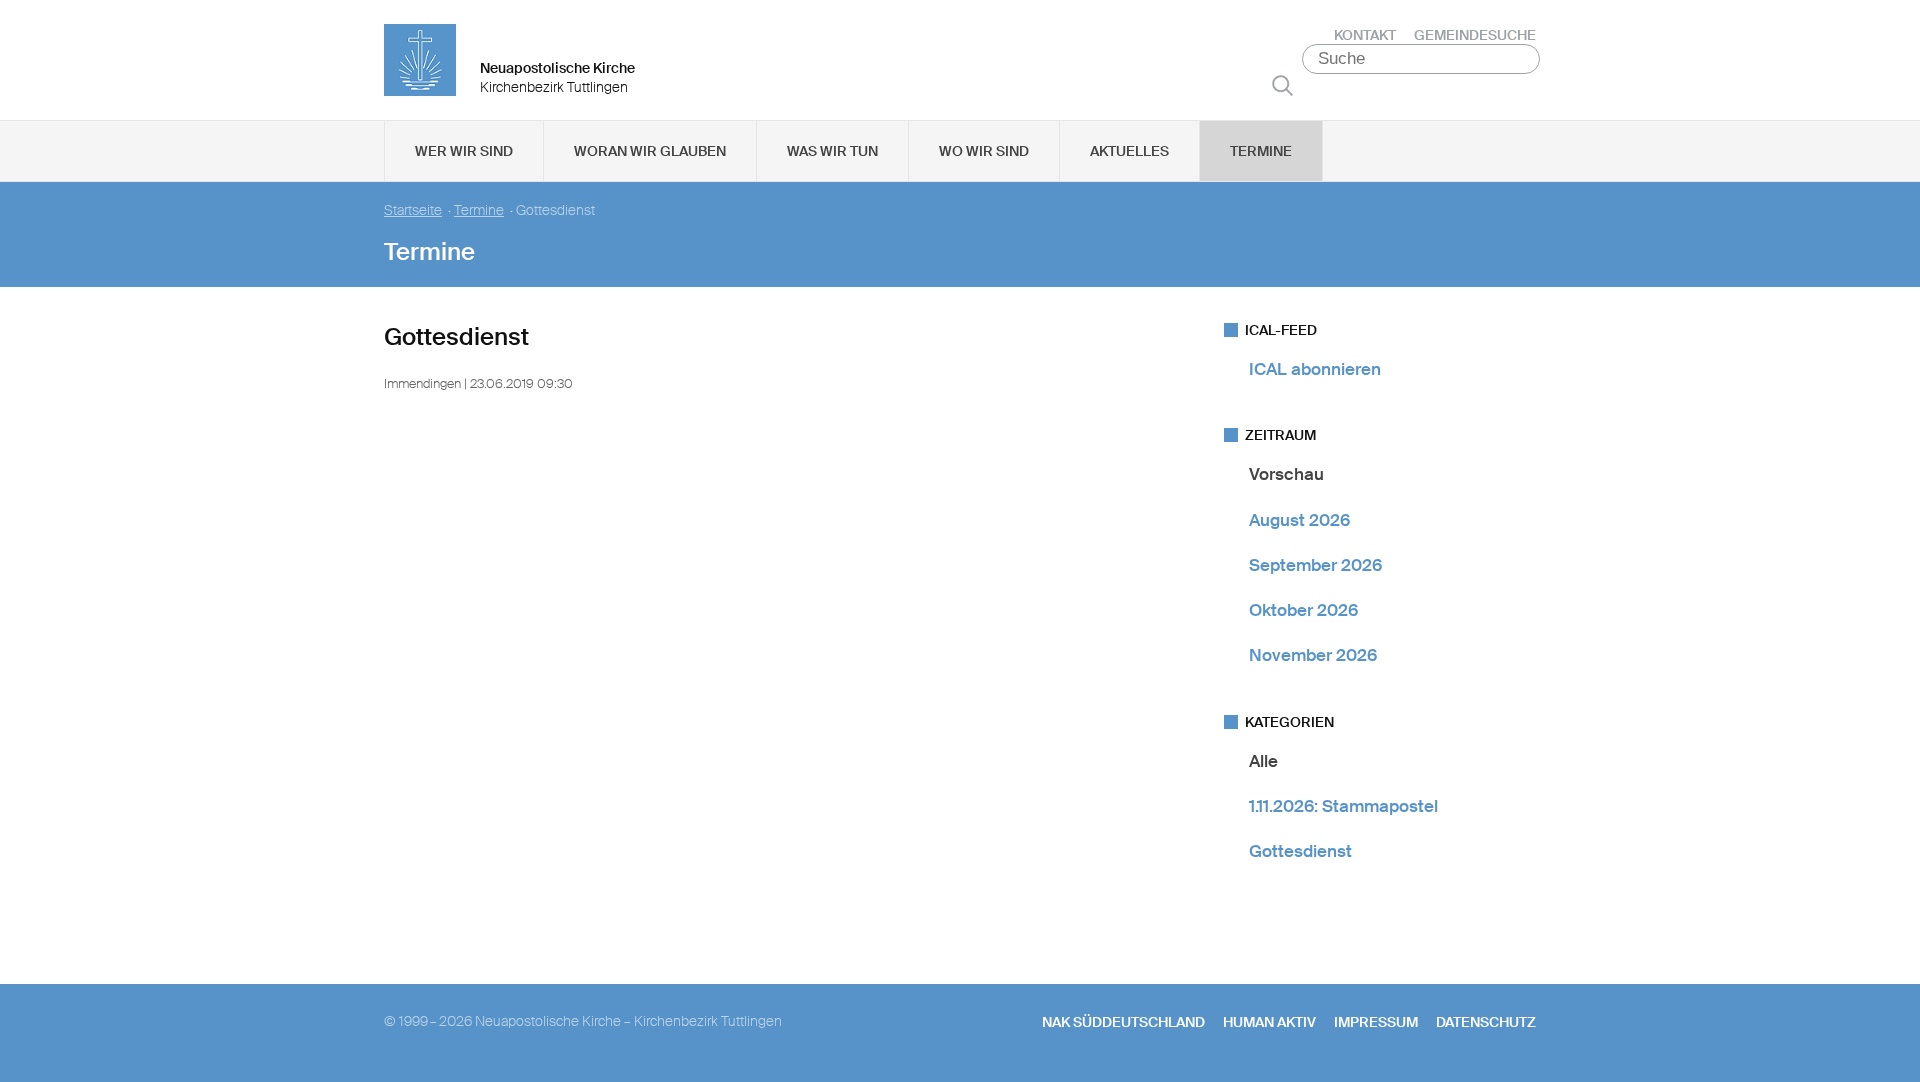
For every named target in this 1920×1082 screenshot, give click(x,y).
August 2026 (1299, 520)
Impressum (1376, 1022)
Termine (1261, 151)
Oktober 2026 (1303, 610)
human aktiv (1269, 1022)
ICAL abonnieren (1315, 369)
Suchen (1282, 85)
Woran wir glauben (650, 151)
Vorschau (1286, 474)
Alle (1263, 761)
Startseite (413, 210)
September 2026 (1315, 565)
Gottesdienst (1300, 851)
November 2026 (1313, 655)
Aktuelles (1129, 151)
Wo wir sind (984, 151)
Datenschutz (1486, 1022)
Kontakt (1365, 35)
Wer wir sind (464, 151)
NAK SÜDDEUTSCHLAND (1123, 1022)
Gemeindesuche (1475, 35)
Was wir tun (832, 151)
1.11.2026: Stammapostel (1343, 806)
